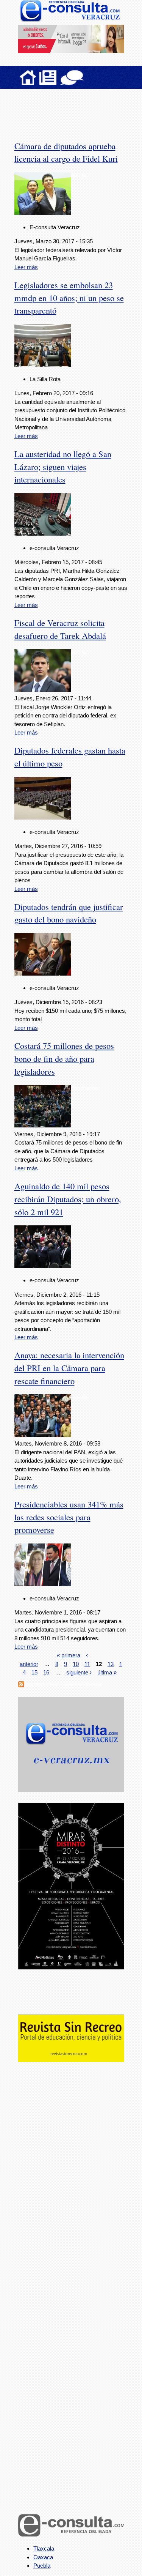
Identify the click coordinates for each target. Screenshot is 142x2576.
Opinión (72, 77)
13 (111, 1664)
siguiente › (79, 1672)
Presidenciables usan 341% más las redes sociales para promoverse (69, 1517)
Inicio (28, 77)
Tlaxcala (44, 2548)
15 (34, 1672)
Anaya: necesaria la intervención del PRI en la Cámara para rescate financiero (69, 1368)
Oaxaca (43, 2557)
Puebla (42, 2566)
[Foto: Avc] (43, 213)
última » (107, 1672)
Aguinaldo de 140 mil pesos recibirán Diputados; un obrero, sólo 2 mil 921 (68, 1199)
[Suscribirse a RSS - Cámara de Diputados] (21, 1685)
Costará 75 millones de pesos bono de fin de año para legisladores (64, 1058)
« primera (69, 1655)
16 (46, 1672)
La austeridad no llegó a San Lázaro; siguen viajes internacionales (63, 467)
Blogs (87, 77)
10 (76, 1664)
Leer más (26, 267)
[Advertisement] (79, 110)
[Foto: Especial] (43, 1125)
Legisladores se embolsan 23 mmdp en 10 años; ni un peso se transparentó (69, 298)
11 (87, 1664)
